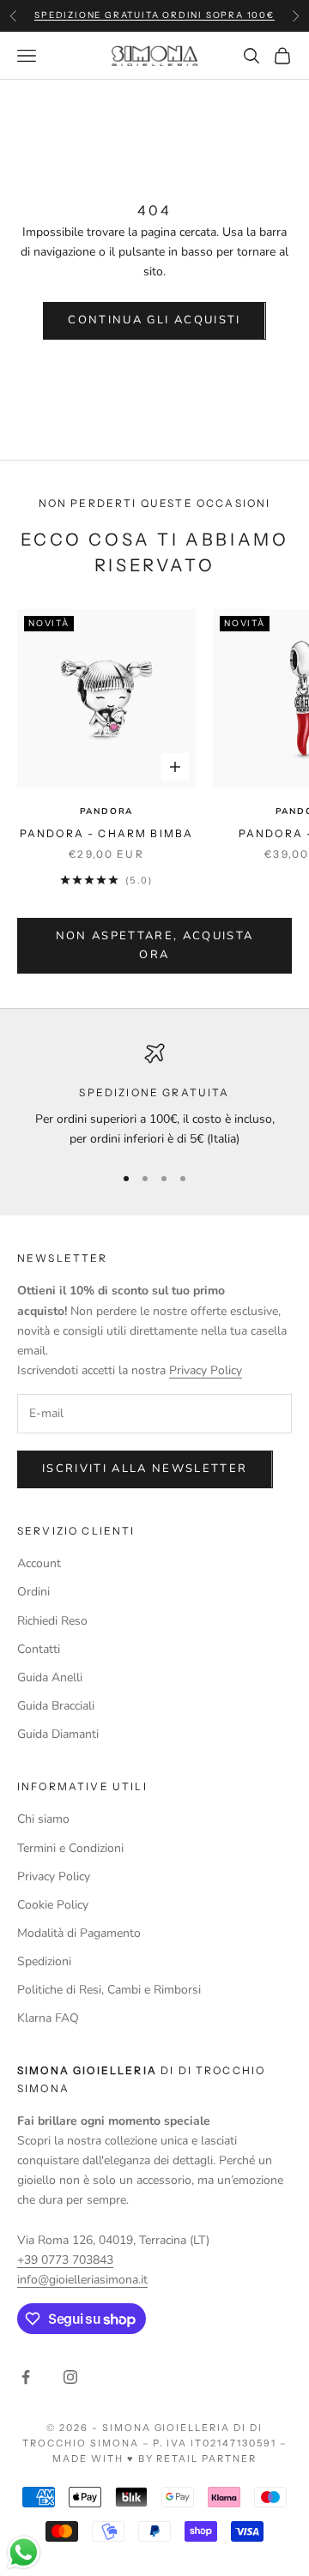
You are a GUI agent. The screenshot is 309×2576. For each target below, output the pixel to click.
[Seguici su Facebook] (26, 2377)
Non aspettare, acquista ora (155, 945)
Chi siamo (43, 1819)
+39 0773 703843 (65, 2260)
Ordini (33, 1592)
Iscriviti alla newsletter (145, 1469)
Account (39, 1563)
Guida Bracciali (56, 1706)
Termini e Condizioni (70, 1848)
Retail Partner (206, 2458)
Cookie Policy (53, 1905)
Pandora (107, 811)
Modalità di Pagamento (79, 1933)
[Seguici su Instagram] (70, 2377)
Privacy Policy (206, 1370)
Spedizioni (44, 1961)
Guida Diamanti (58, 1734)
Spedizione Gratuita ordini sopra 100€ (154, 15)
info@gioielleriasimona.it (82, 2280)
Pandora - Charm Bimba (106, 833)
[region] (154, 1096)
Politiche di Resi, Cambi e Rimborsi (109, 1990)
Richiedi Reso (52, 1621)
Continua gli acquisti (154, 320)
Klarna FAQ (48, 2018)
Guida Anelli (50, 1677)
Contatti (39, 1649)
